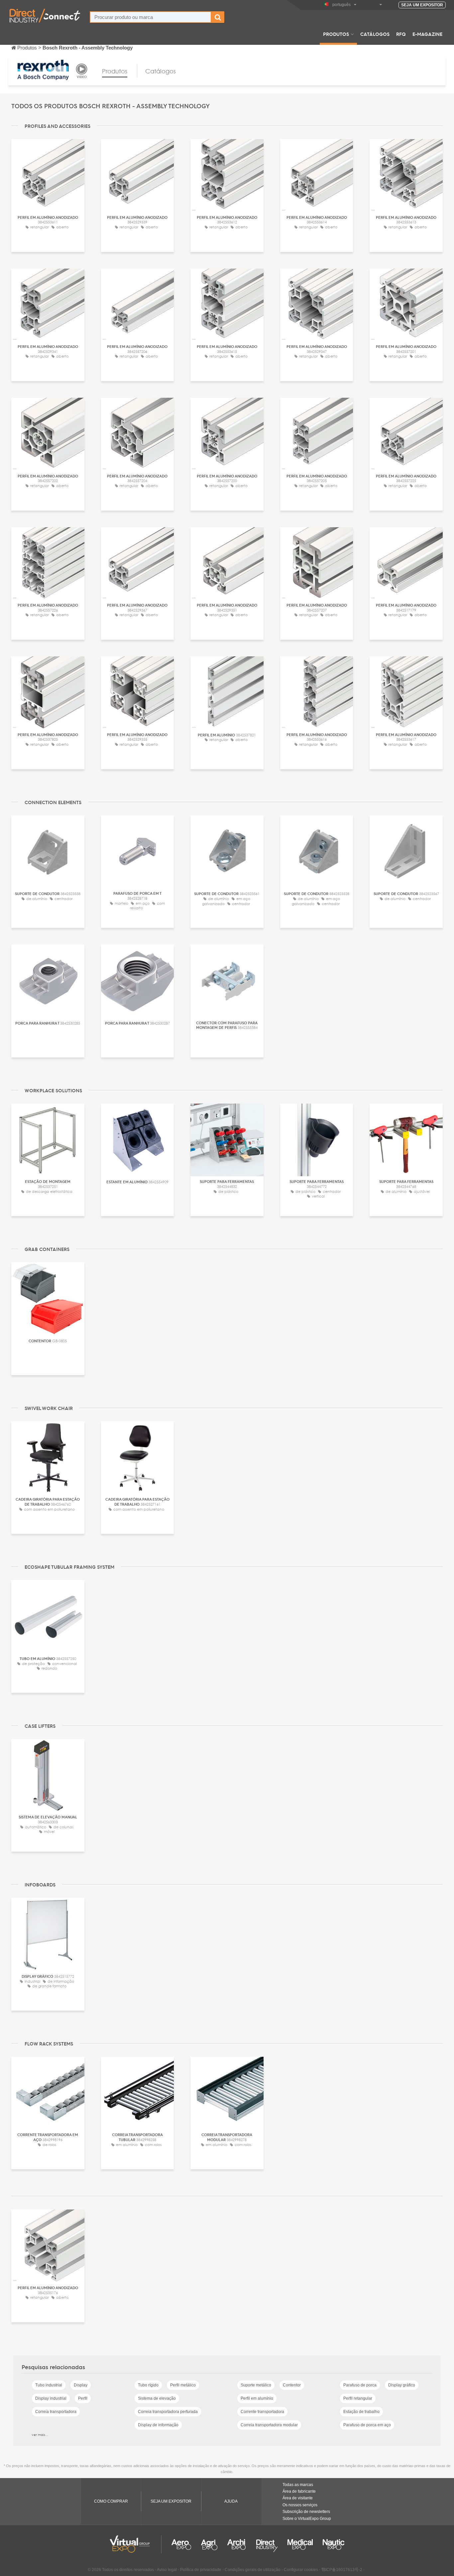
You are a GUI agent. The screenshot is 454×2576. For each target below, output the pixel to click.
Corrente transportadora (262, 2412)
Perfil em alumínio (257, 2398)
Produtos (336, 34)
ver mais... (40, 2435)
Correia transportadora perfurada (168, 2412)
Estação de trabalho (361, 2412)
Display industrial (51, 2398)
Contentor (292, 2385)
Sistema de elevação (157, 2398)
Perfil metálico (183, 2385)
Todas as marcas (298, 2485)
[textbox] (151, 17)
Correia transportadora (56, 2412)
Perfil (83, 2398)
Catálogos (375, 34)
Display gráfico (402, 2385)
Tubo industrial (49, 2385)
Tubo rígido (148, 2385)
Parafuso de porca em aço (367, 2425)
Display (81, 2385)
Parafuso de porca (360, 2385)
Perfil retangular (358, 2398)
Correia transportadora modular (269, 2425)
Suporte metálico (256, 2385)
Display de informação (158, 2425)
